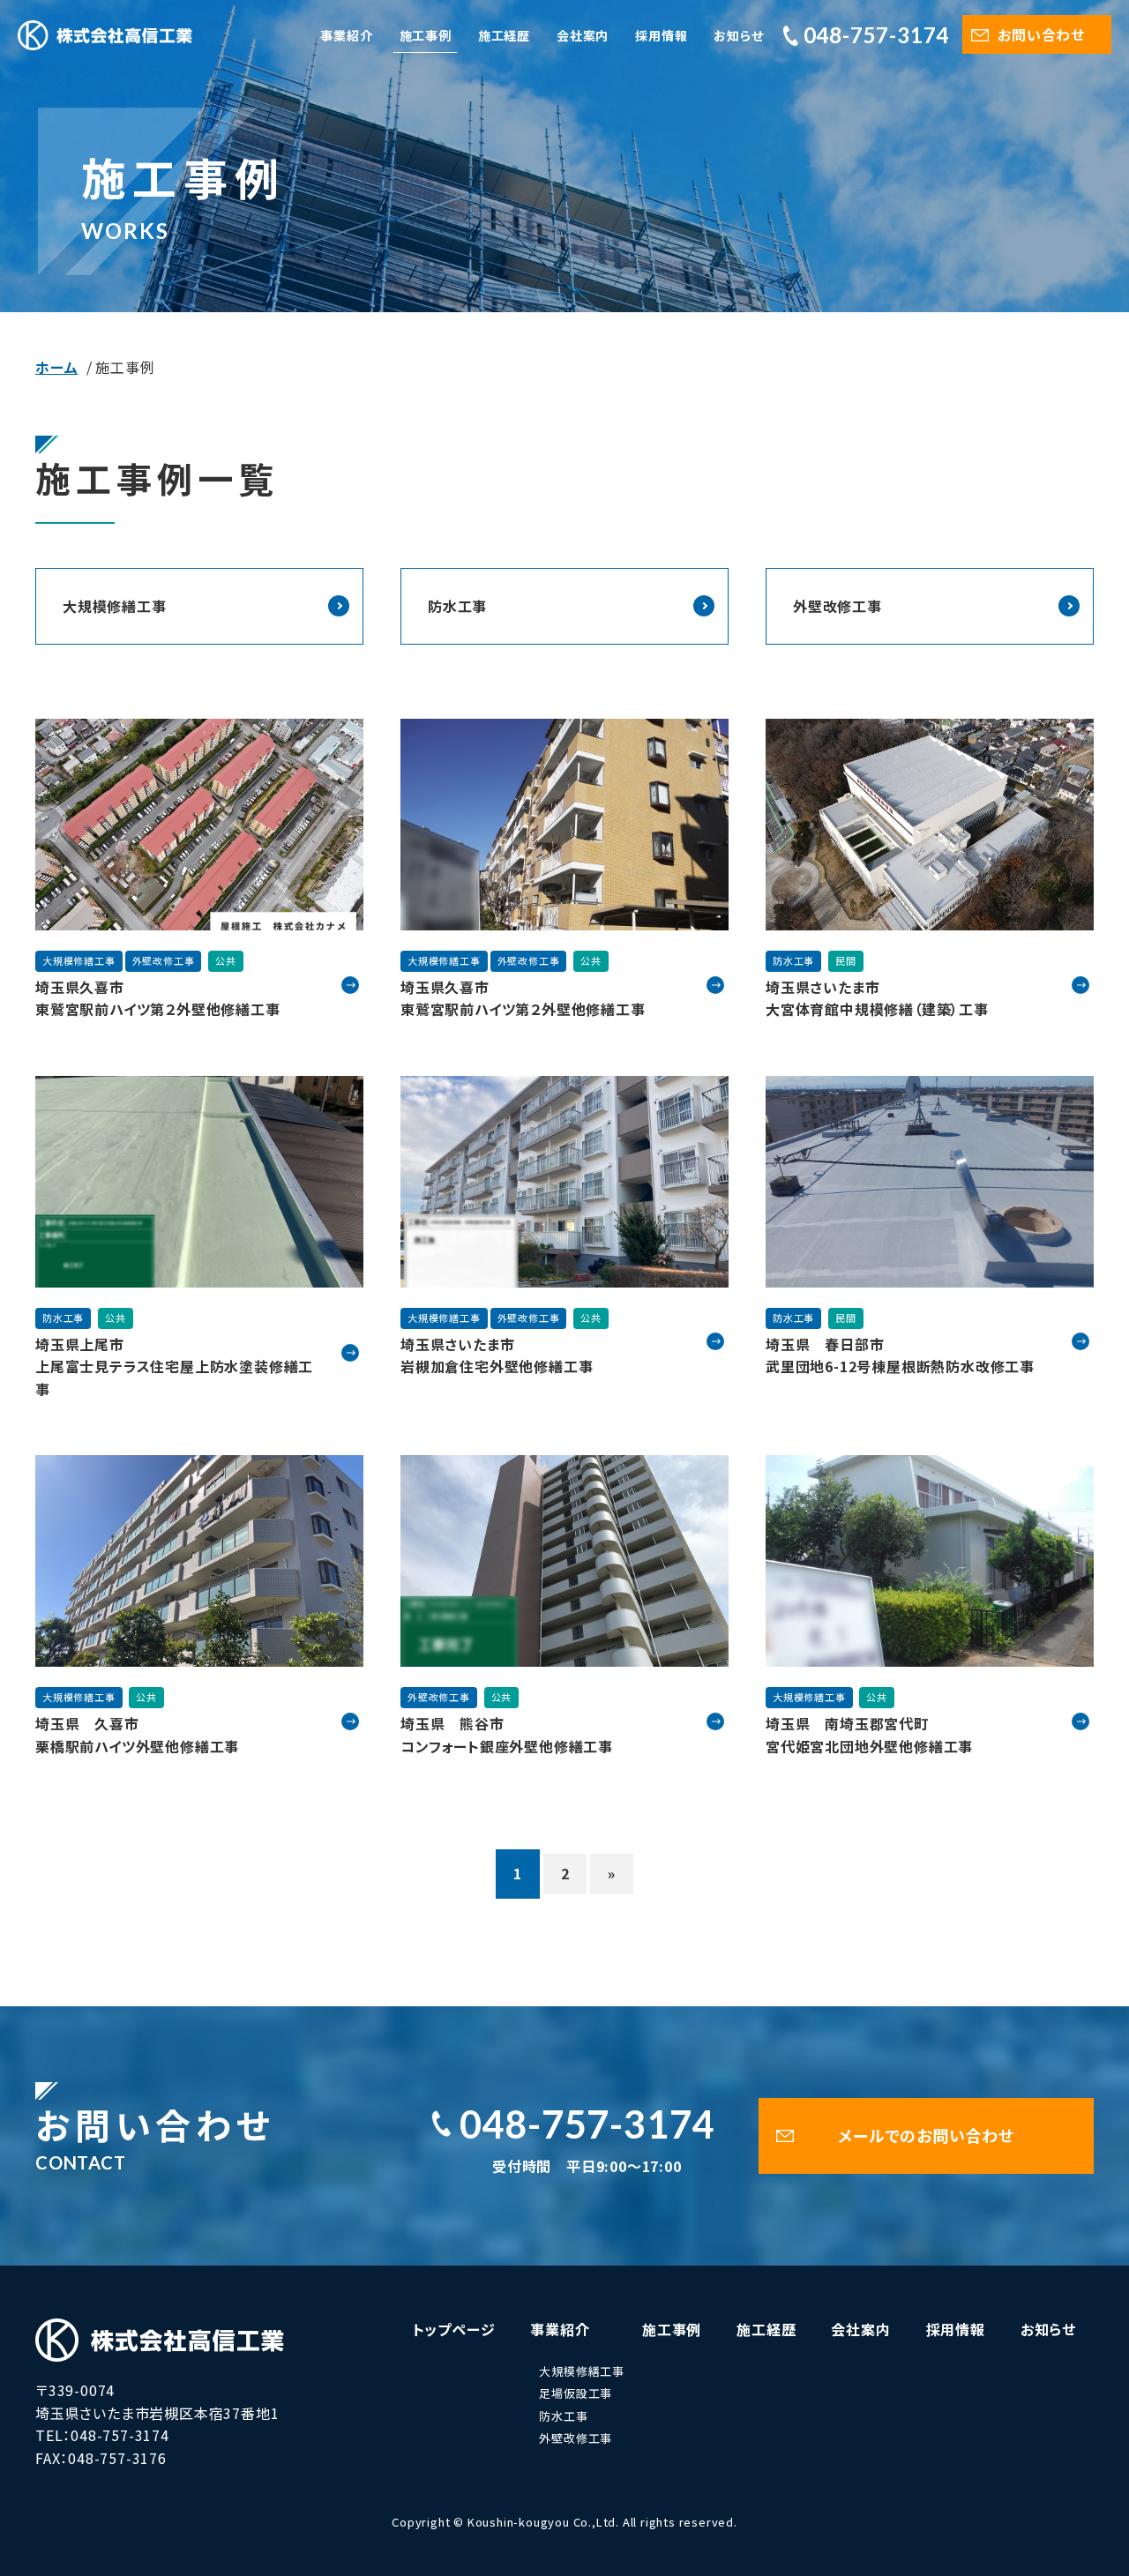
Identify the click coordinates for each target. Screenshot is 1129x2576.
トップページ (454, 2329)
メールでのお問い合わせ (926, 2135)
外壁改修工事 (837, 606)
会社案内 (583, 35)
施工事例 (426, 35)
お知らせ (738, 35)
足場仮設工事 (576, 2393)
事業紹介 (346, 35)
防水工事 (457, 606)
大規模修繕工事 (115, 606)
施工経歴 (504, 35)
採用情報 (661, 35)
